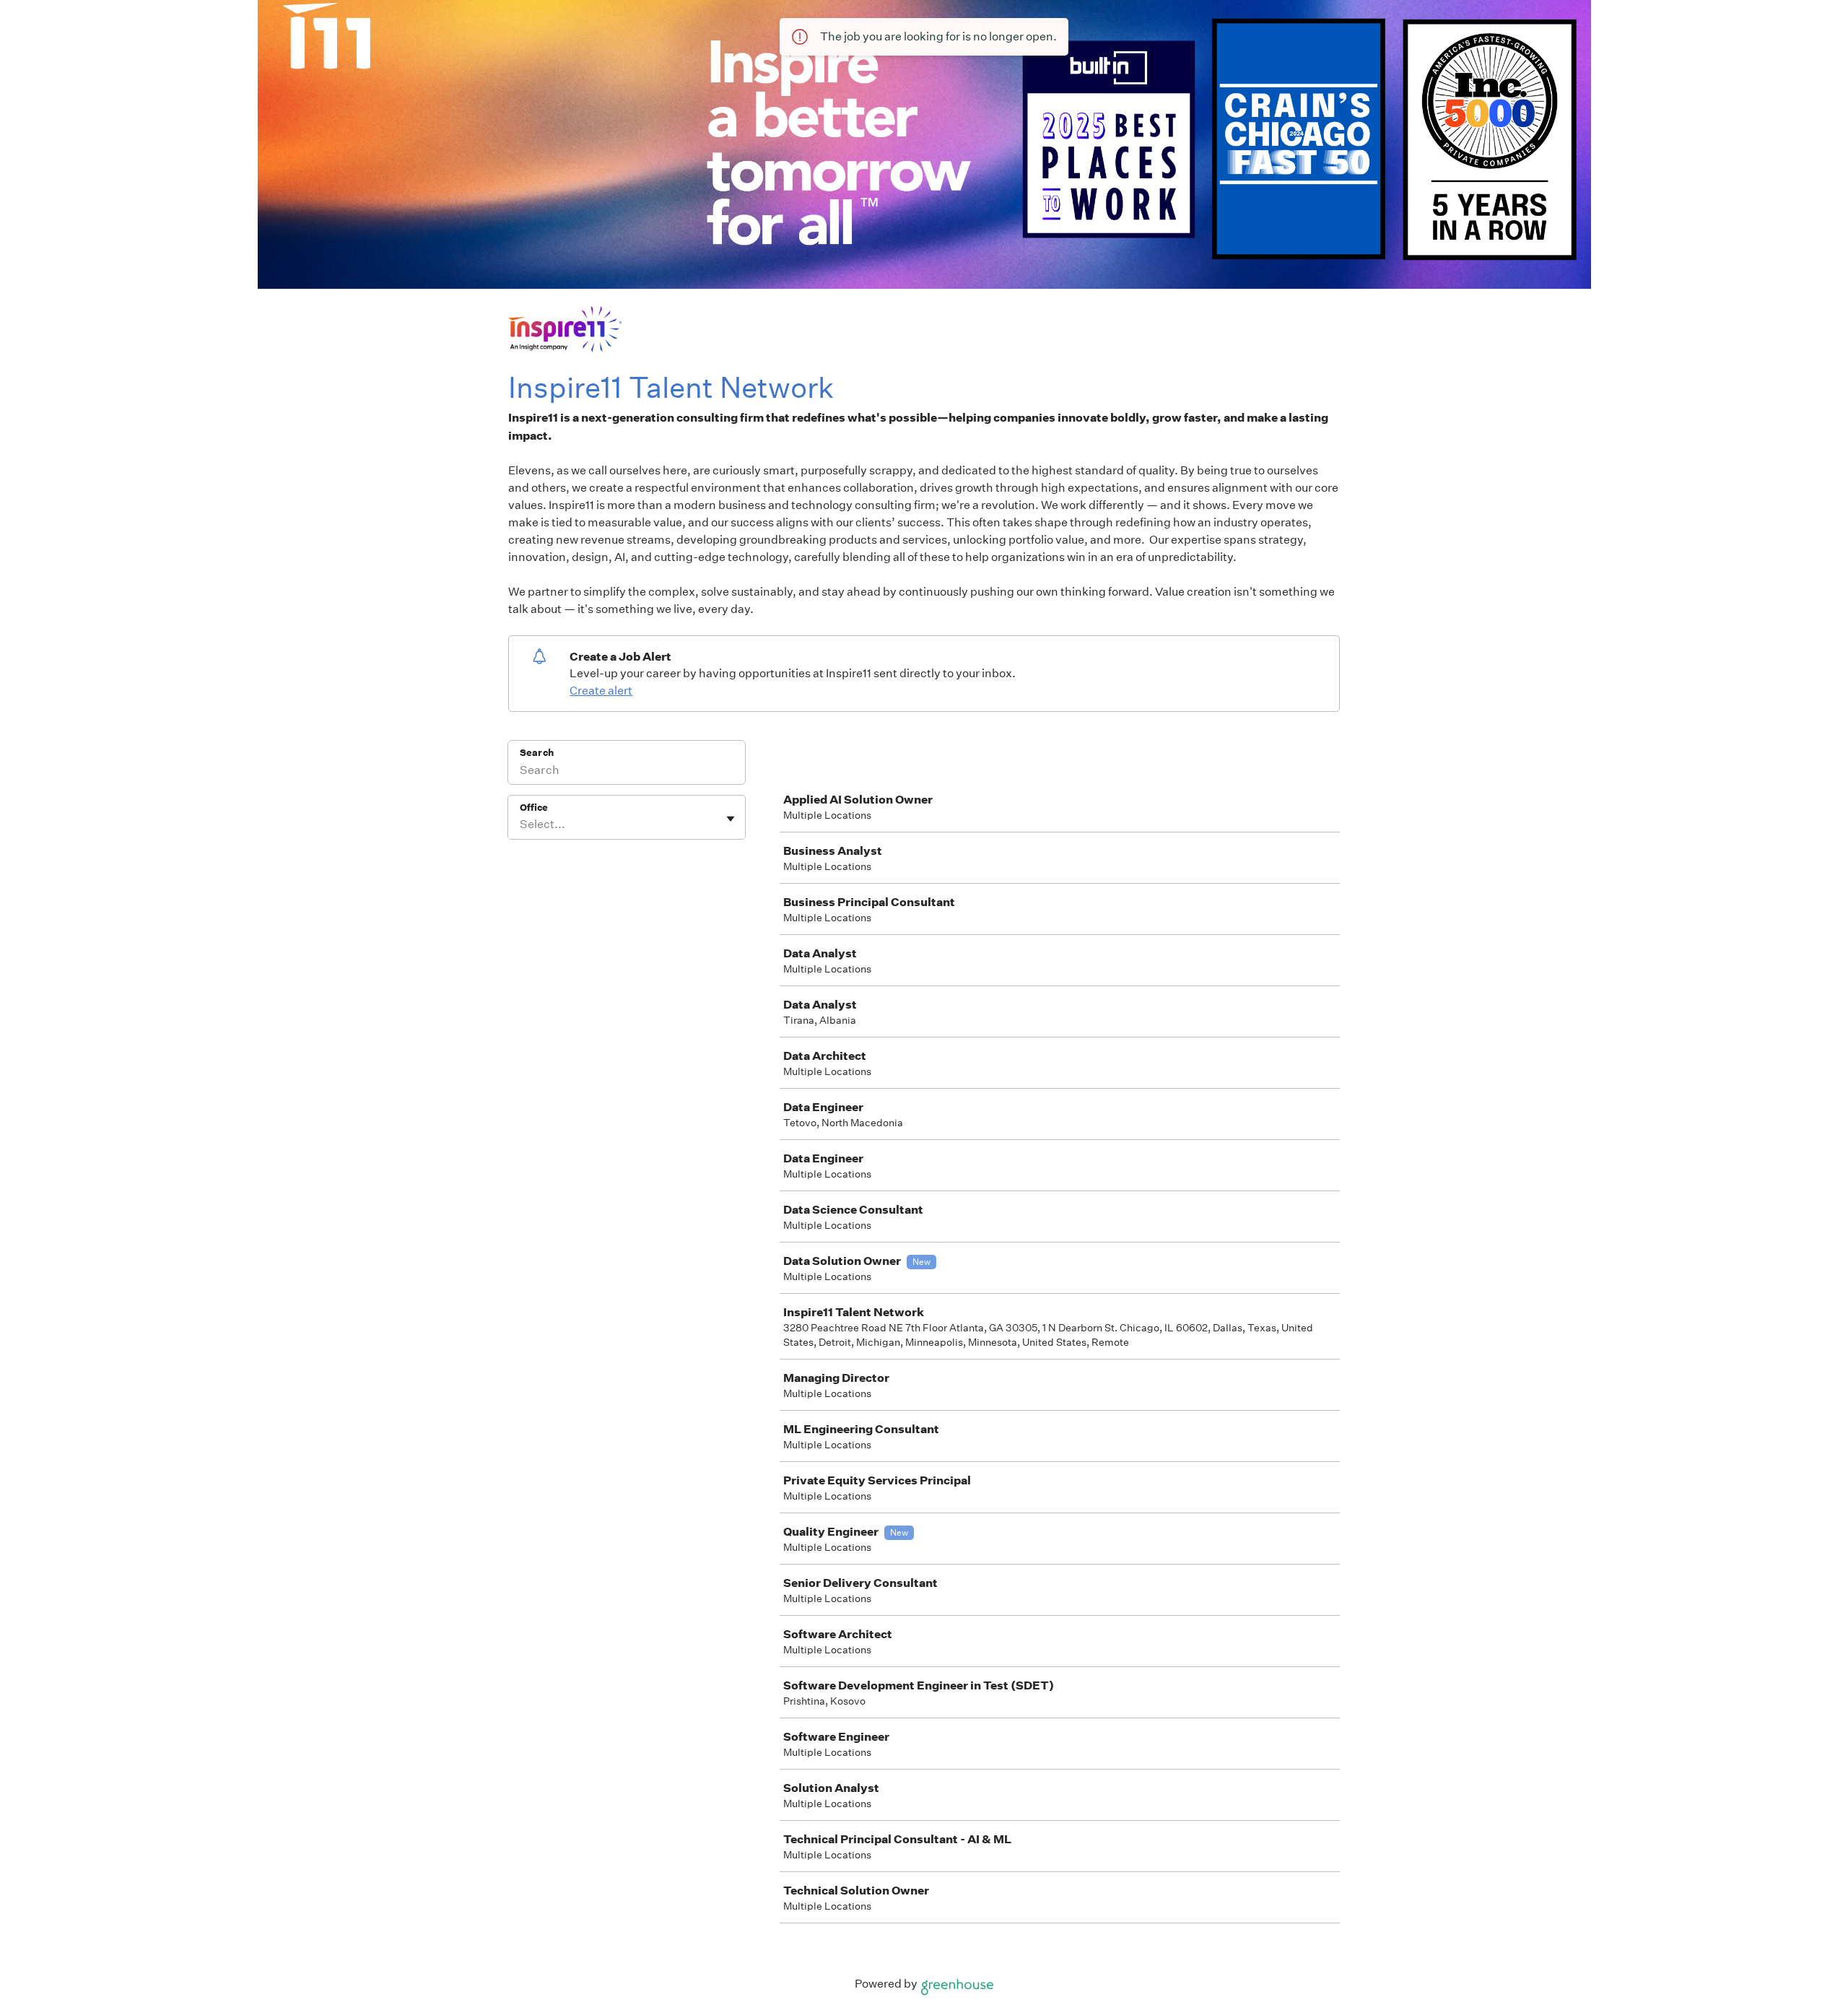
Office (534, 808)
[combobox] (521, 825)
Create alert (601, 691)
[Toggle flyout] (731, 819)
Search (537, 753)
